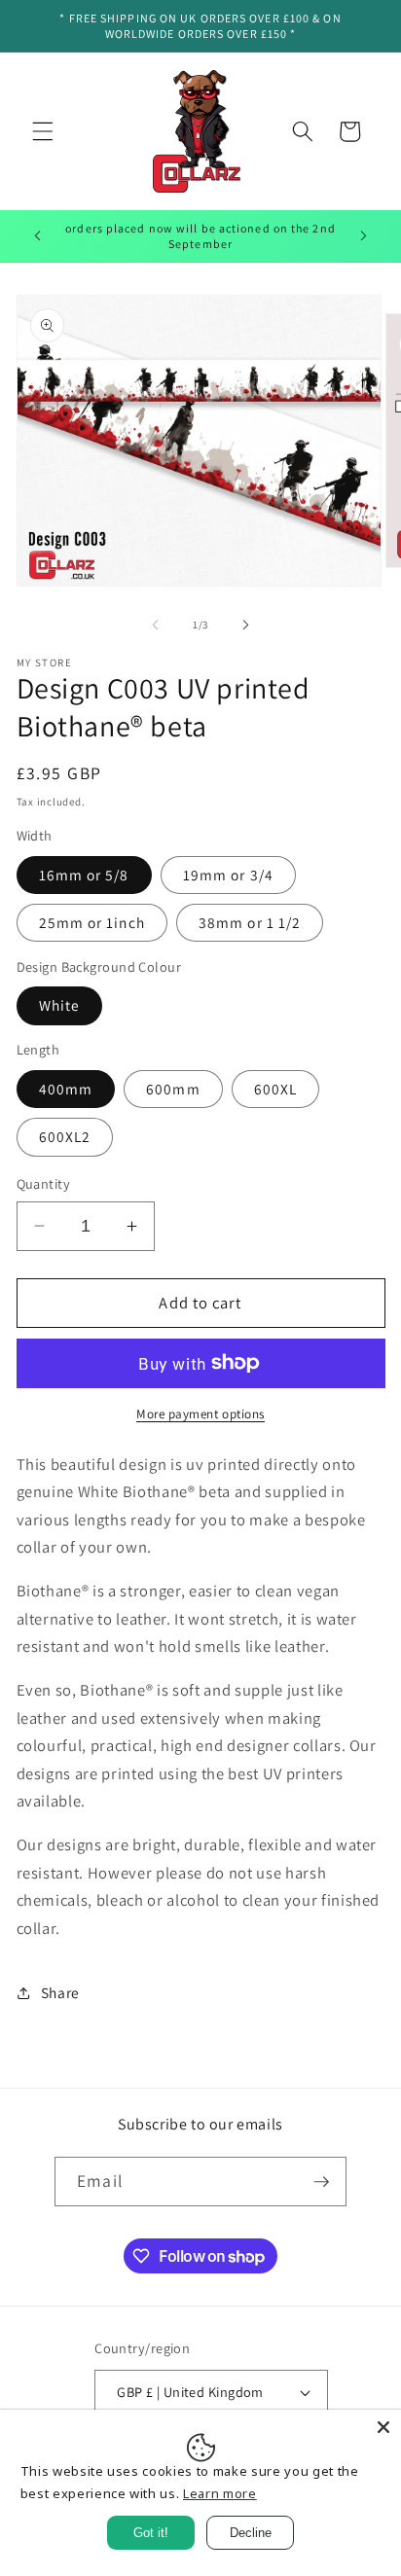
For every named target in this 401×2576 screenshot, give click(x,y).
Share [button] (60, 1992)
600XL (276, 1089)
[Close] (383, 2427)
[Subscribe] (321, 2182)
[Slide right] (245, 625)
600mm (173, 1089)
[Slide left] (156, 625)
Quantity (44, 1183)
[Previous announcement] (38, 236)
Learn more (220, 2493)
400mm (66, 1089)
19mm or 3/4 (228, 875)
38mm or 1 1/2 (250, 922)
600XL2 (65, 1136)
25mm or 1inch (92, 922)
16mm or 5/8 (84, 875)
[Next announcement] (364, 236)
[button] (43, 131)
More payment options (200, 1414)
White (60, 1005)
